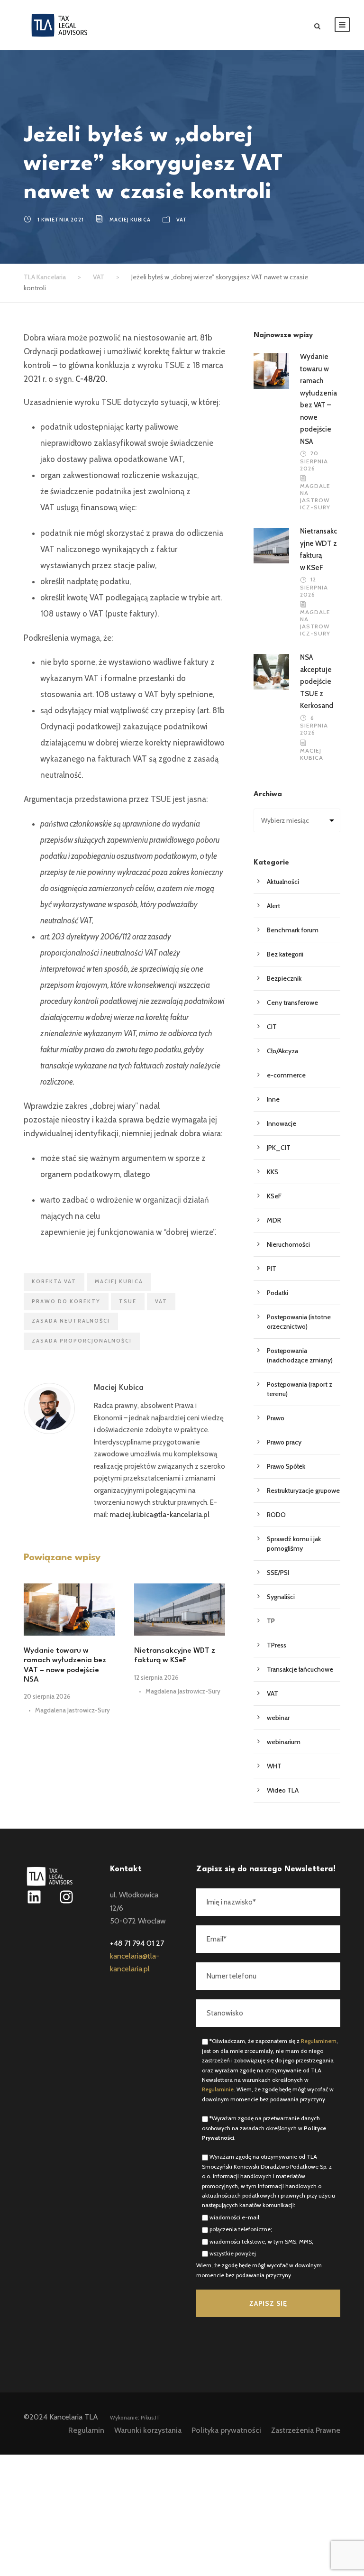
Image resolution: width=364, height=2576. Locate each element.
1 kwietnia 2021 (61, 220)
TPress (277, 1645)
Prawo (276, 1418)
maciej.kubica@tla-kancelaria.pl (159, 1515)
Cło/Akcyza (282, 1051)
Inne (273, 1099)
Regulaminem (319, 2041)
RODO (276, 1515)
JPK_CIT (279, 1148)
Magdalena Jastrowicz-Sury (73, 1710)
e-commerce (286, 1075)
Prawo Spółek (286, 1466)
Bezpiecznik (284, 978)
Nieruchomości (288, 1244)
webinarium (284, 1742)
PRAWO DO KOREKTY (66, 1301)
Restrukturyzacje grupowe (303, 1490)
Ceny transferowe (292, 1003)
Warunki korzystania (148, 2430)
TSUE (128, 1301)
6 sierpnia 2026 (314, 725)
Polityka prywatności (226, 2430)
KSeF (274, 1196)
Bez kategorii (285, 954)
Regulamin (86, 2430)
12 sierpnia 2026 (156, 1677)
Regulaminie (218, 2089)
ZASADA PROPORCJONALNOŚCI (82, 1341)
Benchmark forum (293, 930)
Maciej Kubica (130, 220)
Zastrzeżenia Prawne (306, 2430)
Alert (273, 906)
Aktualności (283, 882)
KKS (273, 1172)
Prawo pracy (284, 1442)
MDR (274, 1220)
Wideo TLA (283, 1790)
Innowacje (282, 1123)
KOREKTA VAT (54, 1281)
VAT (182, 220)
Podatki (278, 1293)
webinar (278, 1718)
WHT (274, 1766)
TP (271, 1621)
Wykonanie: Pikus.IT (135, 2418)
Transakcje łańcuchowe (300, 1669)
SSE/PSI (278, 1573)
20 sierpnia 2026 (47, 1696)
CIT (272, 1027)
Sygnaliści (281, 1597)
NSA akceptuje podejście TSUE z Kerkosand (317, 681)
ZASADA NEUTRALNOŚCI (71, 1321)
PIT (272, 1269)
